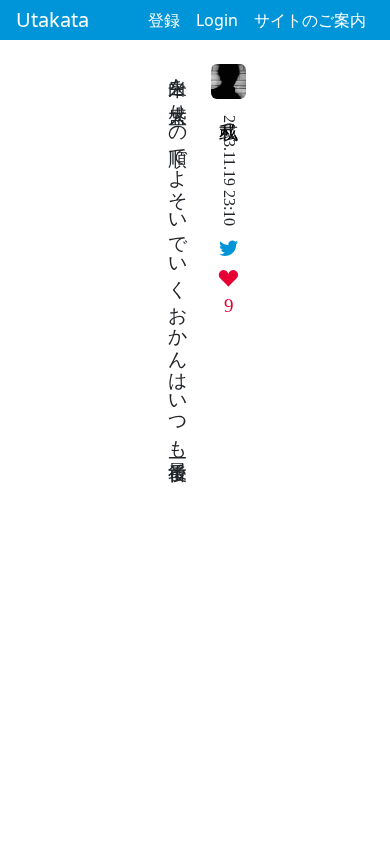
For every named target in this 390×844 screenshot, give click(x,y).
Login (217, 20)
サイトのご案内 (310, 20)
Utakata (52, 19)
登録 (164, 20)
